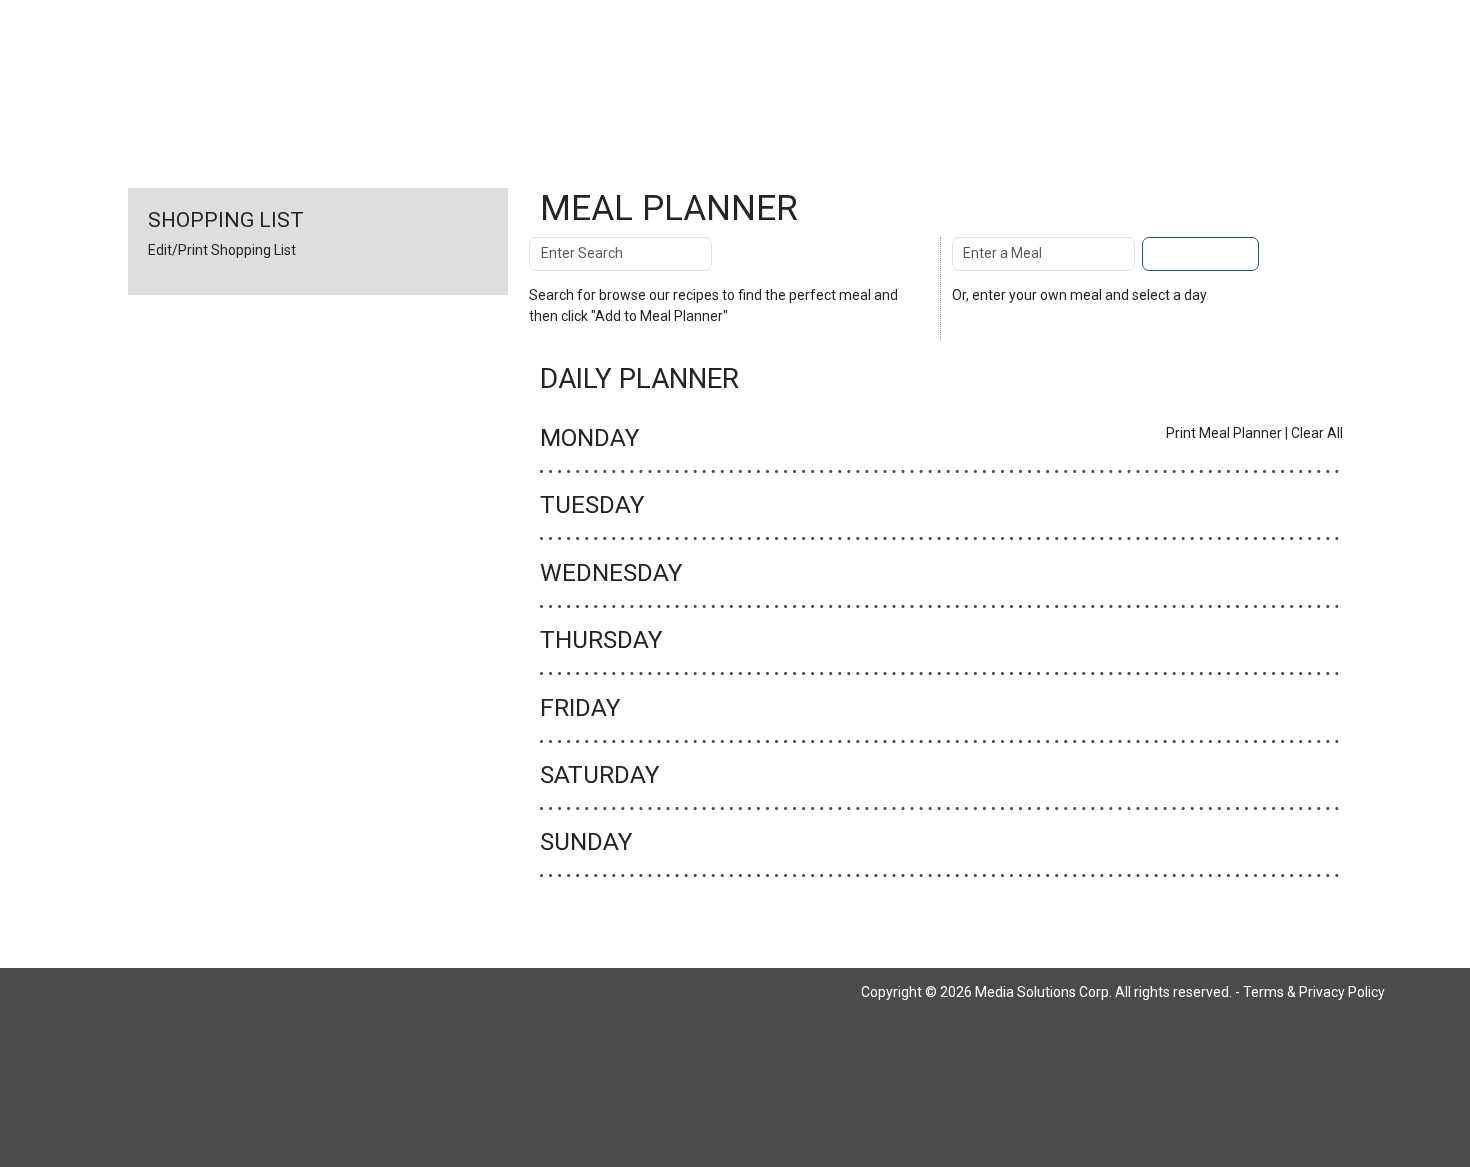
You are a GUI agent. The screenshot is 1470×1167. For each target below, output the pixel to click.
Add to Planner (1200, 253)
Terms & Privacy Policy (1314, 992)
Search (753, 253)
